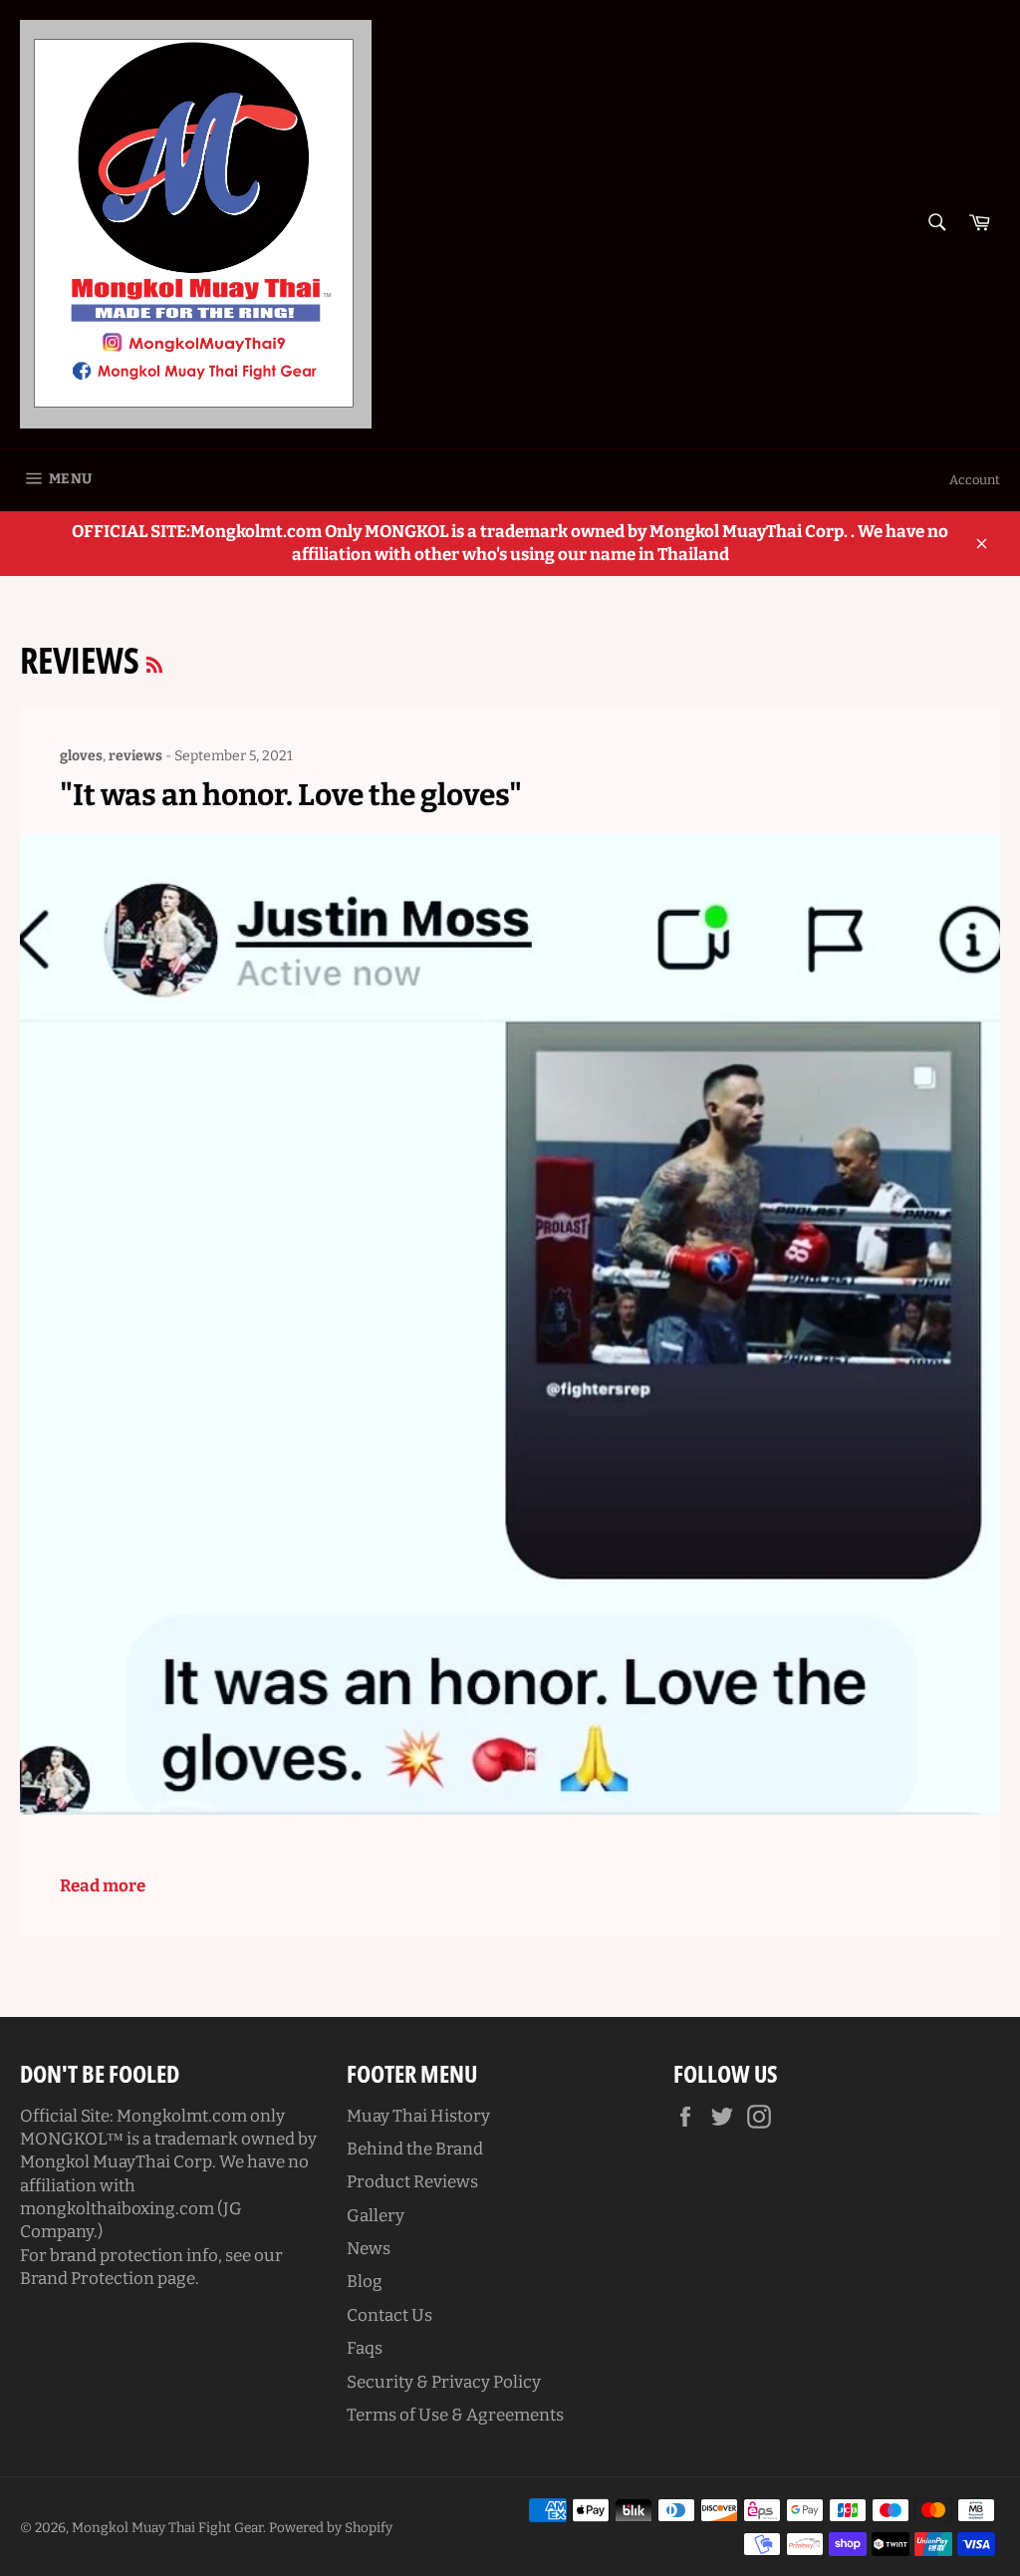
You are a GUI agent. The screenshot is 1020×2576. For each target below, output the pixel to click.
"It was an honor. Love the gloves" (291, 795)
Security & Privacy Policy (444, 2382)
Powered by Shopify (331, 2528)
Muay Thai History (418, 2116)
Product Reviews (412, 2182)
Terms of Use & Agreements (455, 2415)
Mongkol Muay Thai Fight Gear (167, 2528)
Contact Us (389, 2315)
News (369, 2249)
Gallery (376, 2216)
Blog (365, 2282)
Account (975, 480)
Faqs (365, 2348)
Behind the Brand (415, 2149)
